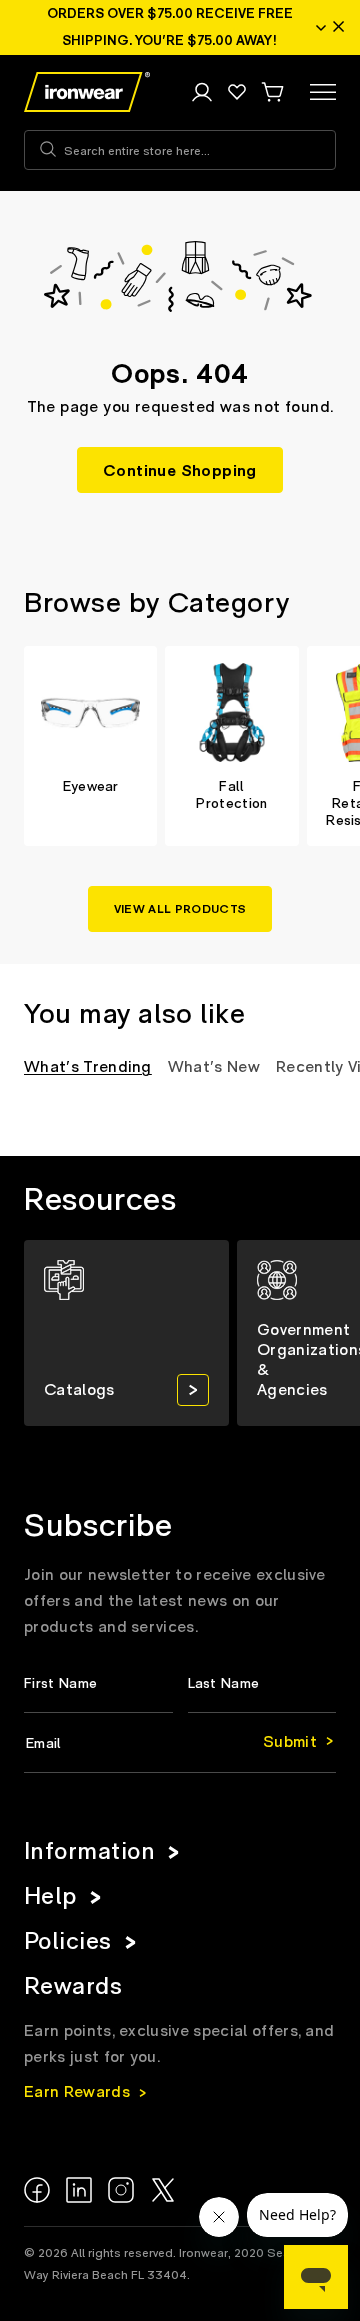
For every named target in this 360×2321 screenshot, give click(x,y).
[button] (272, 92)
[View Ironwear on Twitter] (163, 2190)
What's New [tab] (214, 1067)
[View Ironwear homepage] (87, 92)
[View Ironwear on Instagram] (121, 2190)
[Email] (180, 1744)
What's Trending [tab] (88, 1067)
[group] (90, 746)
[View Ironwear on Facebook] (37, 2190)
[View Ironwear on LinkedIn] (79, 2190)
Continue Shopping (180, 471)
